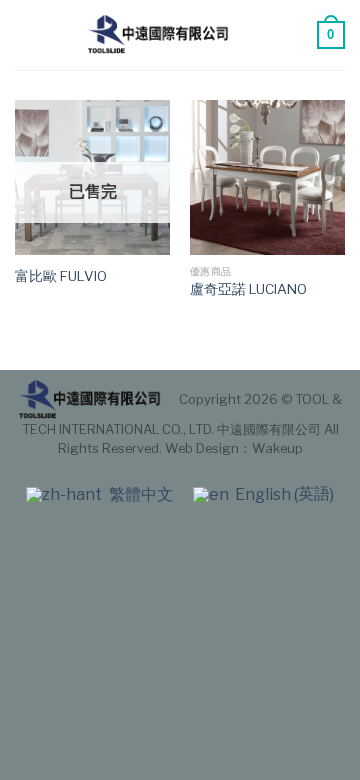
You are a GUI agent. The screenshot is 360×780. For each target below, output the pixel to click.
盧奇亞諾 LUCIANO (248, 289)
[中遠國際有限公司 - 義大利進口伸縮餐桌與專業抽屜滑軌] (160, 35)
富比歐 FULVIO (61, 276)
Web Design (202, 448)
